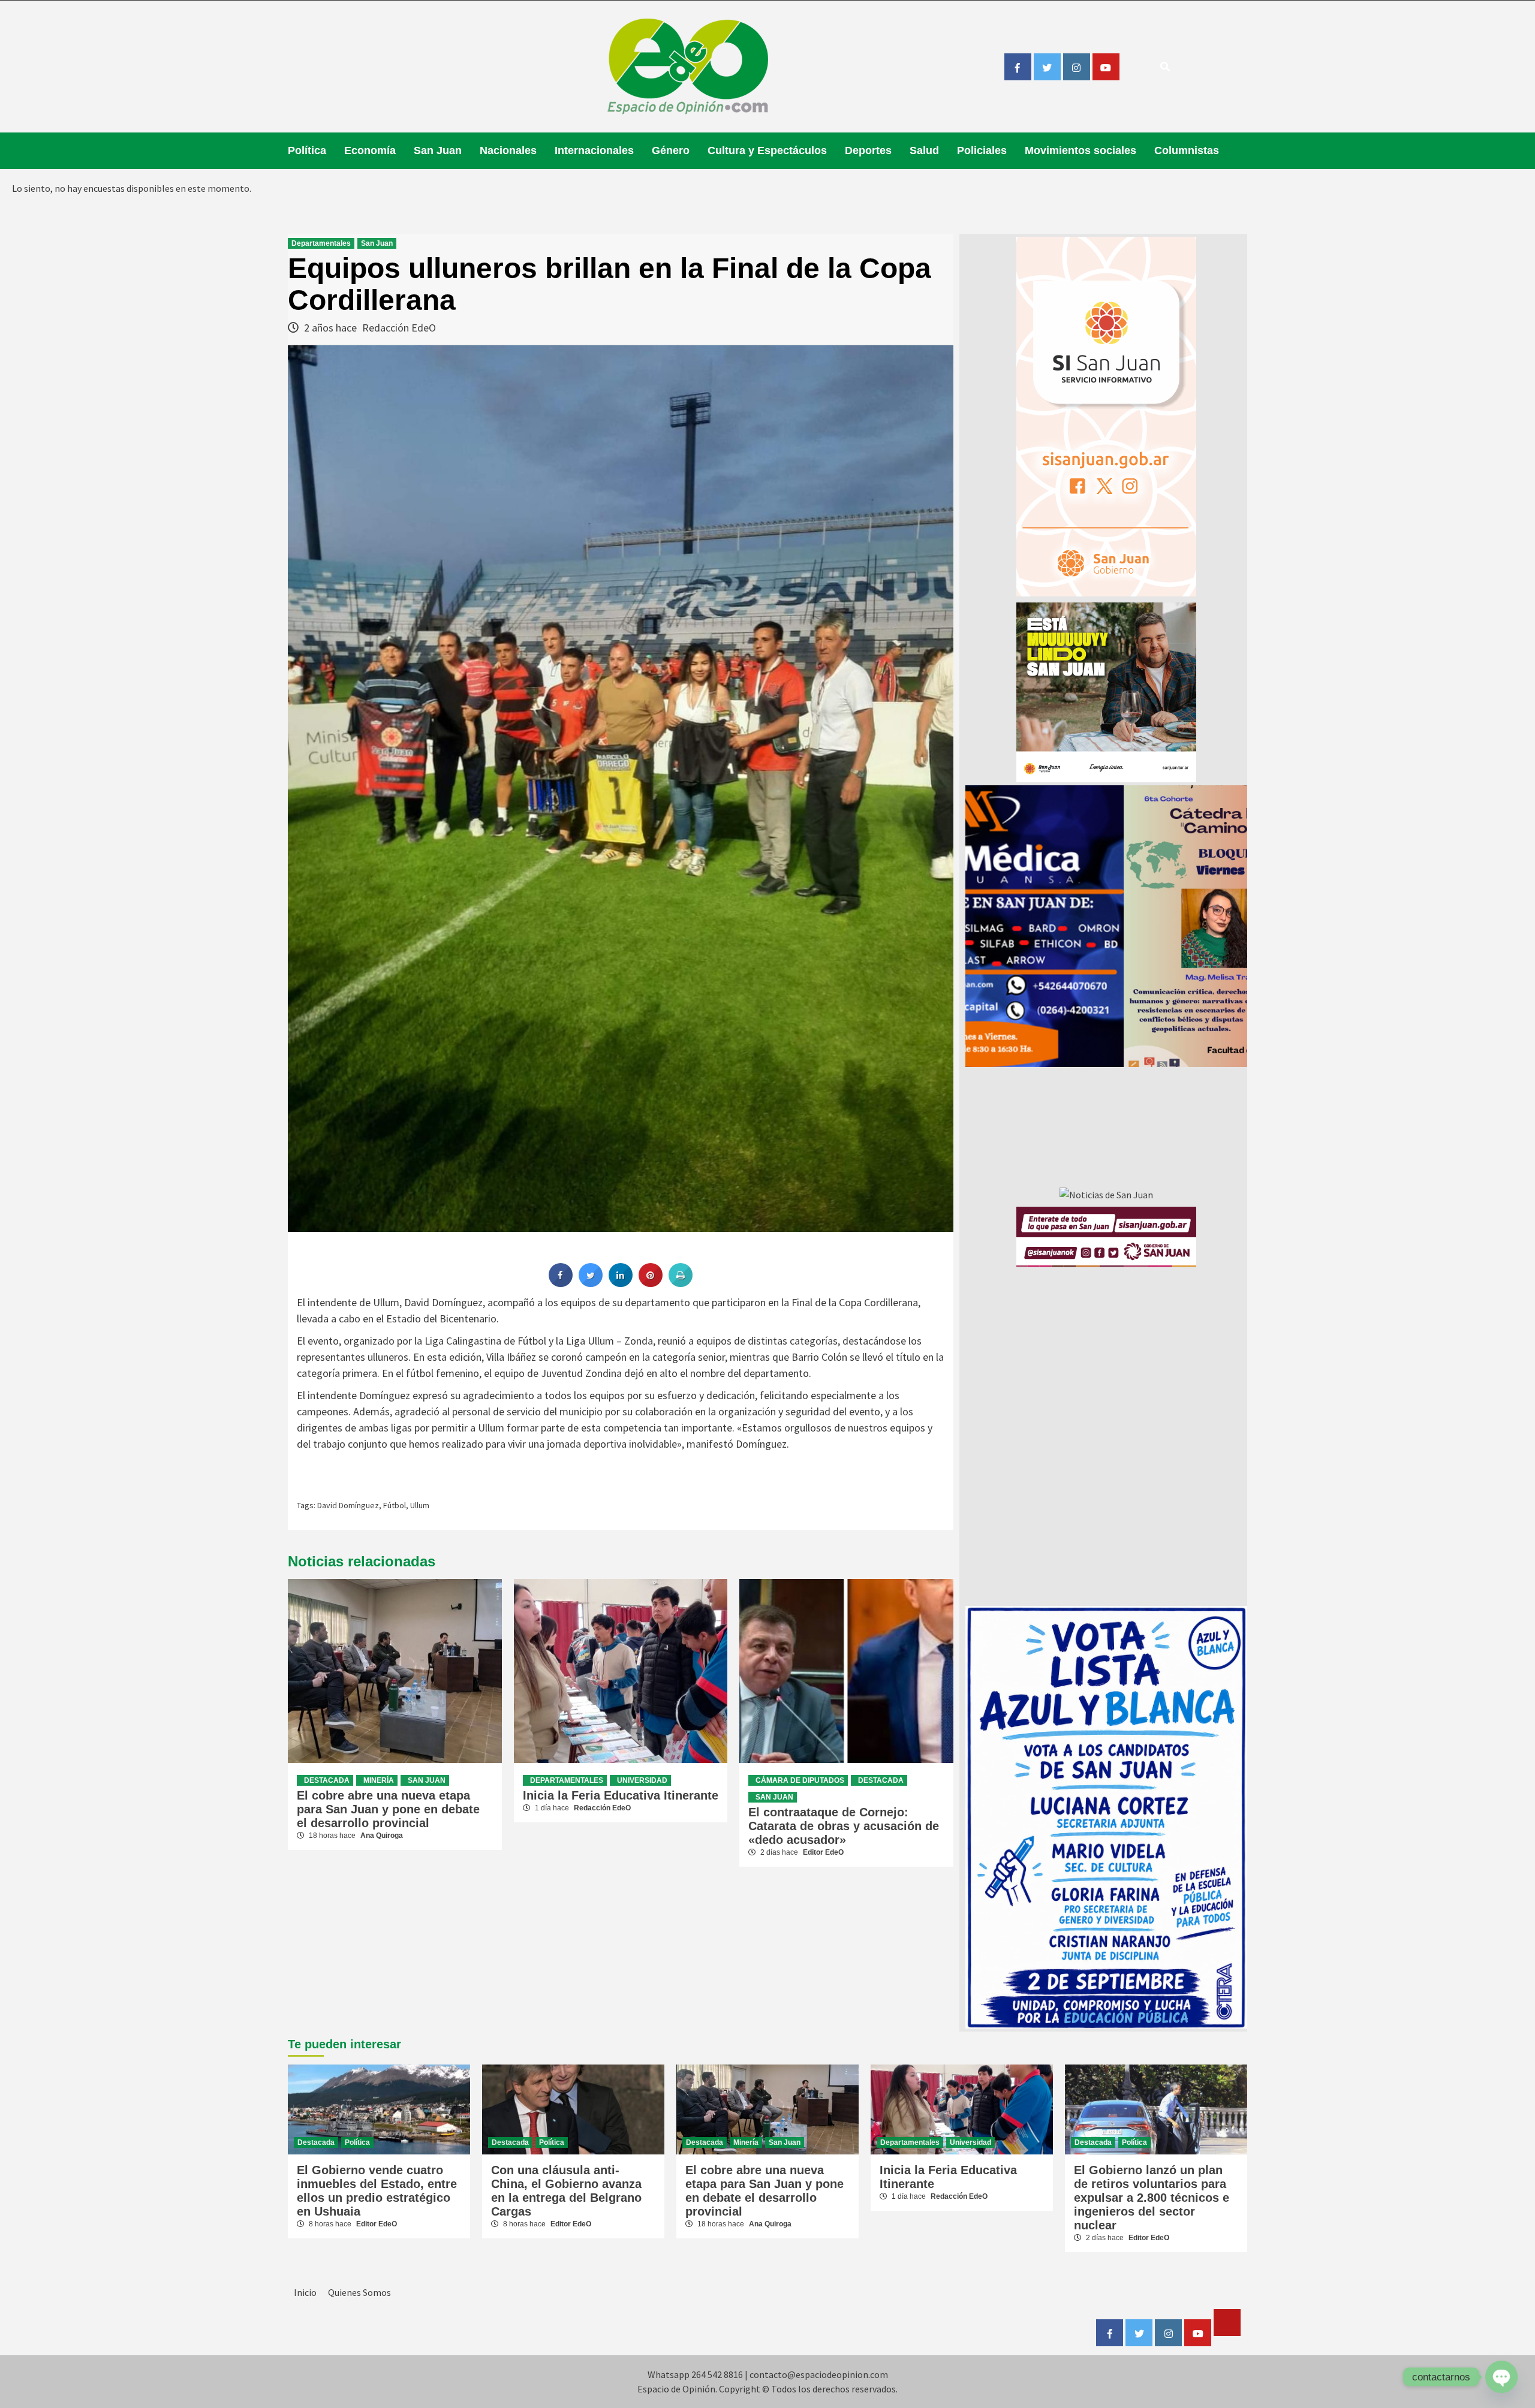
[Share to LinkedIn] (621, 1283)
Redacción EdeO (399, 328)
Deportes (868, 150)
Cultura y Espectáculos (767, 150)
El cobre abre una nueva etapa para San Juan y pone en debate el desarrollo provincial (388, 1809)
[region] (1106, 926)
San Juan (438, 150)
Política (307, 150)
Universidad (642, 1780)
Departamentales (321, 243)
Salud (924, 150)
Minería (379, 1780)
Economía (370, 150)
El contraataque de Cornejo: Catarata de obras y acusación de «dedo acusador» (844, 1826)
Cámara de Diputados (800, 1780)
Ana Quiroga (382, 1836)
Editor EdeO (823, 1852)
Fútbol (395, 1505)
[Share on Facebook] (561, 1283)
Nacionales (508, 150)
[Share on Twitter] (591, 1283)
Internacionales (594, 150)
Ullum (420, 1505)
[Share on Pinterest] (651, 1283)
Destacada (327, 1780)
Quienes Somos (359, 2292)
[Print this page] (681, 1283)
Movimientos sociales (1080, 150)
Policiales (982, 150)
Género (671, 150)
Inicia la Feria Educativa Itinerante (621, 1795)
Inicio (305, 2292)
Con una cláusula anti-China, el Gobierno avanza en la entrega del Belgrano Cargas (566, 2191)
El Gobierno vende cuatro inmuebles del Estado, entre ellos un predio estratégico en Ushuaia (377, 2191)
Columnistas (1187, 150)
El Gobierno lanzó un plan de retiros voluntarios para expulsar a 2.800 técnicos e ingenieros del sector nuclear (1152, 2198)
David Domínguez (348, 1505)
